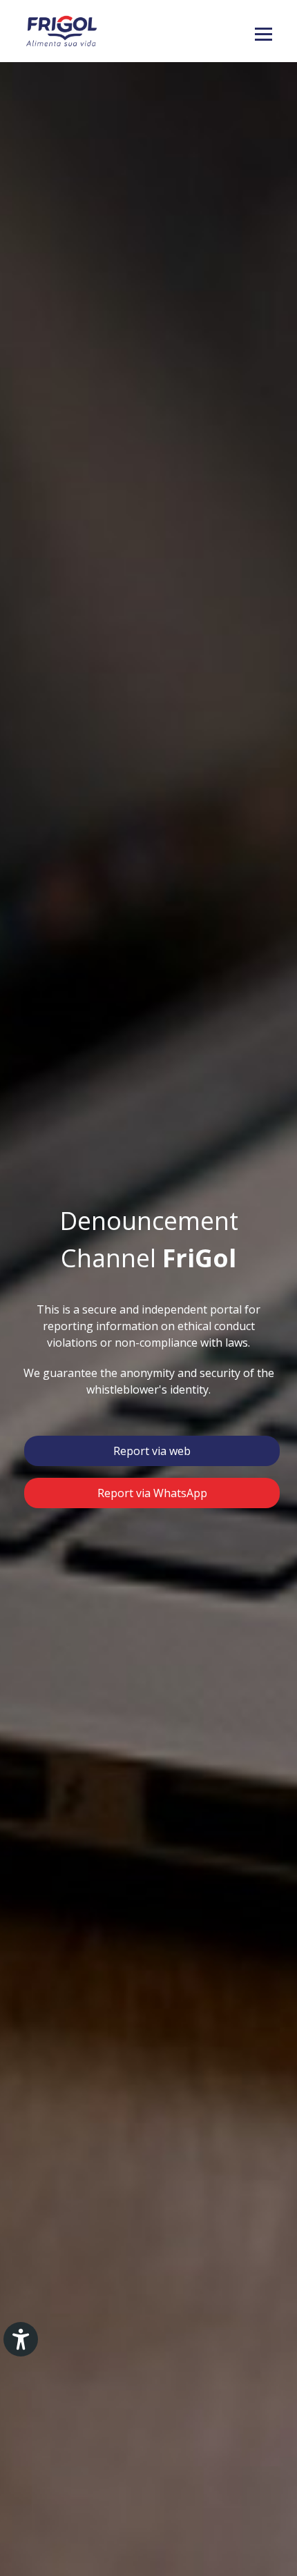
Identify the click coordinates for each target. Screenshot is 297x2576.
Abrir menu (264, 35)
